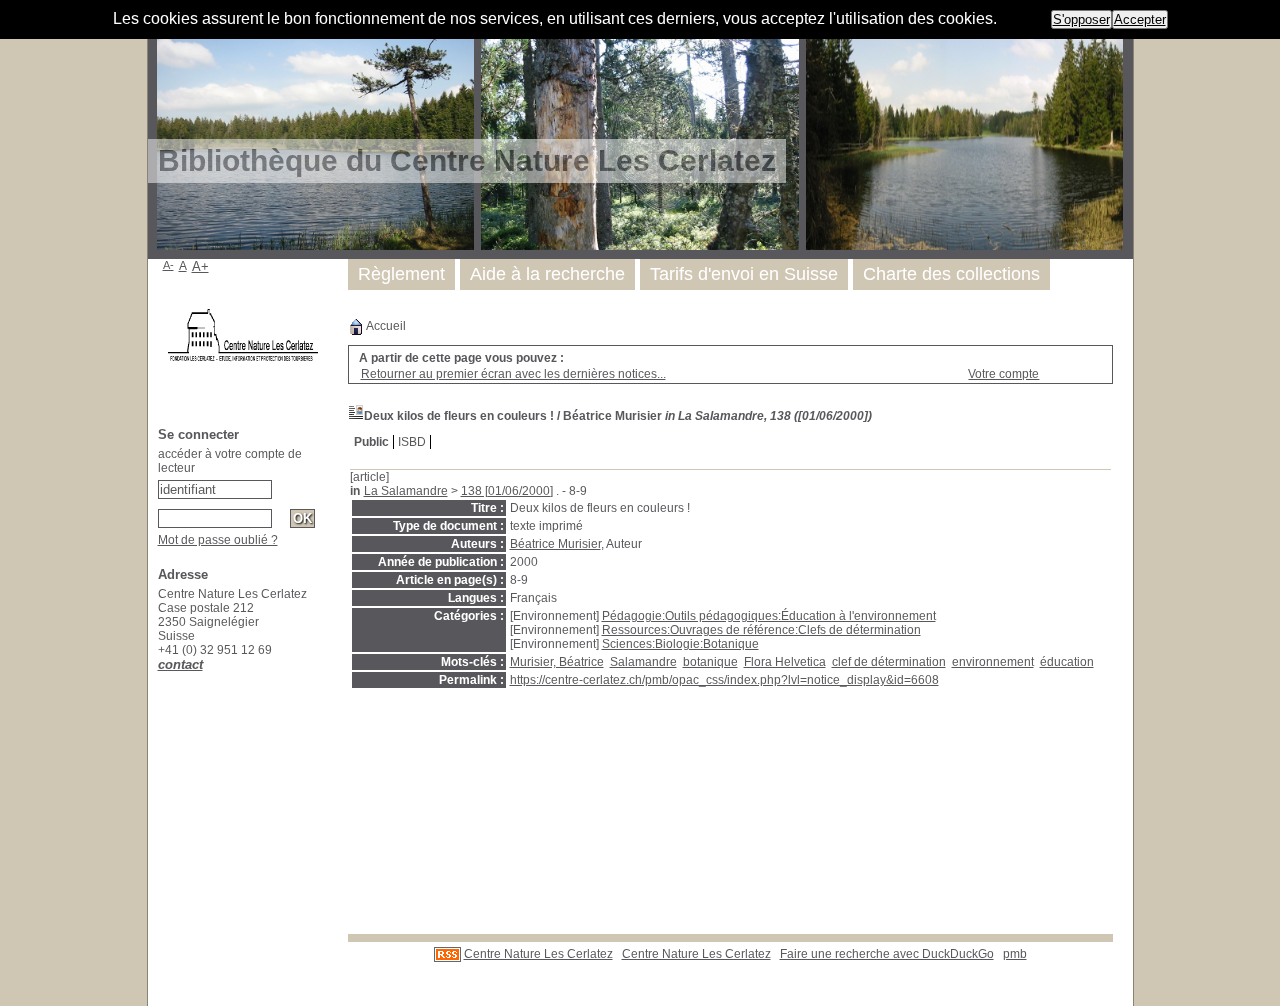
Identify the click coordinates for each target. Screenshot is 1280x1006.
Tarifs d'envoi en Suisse (744, 274)
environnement (993, 662)
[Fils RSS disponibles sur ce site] (447, 954)
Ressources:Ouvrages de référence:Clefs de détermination (761, 630)
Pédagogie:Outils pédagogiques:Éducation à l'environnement (769, 616)
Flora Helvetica (785, 662)
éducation (1067, 662)
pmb (1015, 954)
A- (168, 265)
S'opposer (1081, 19)
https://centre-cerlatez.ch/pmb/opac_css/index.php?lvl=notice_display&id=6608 (724, 680)
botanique (710, 662)
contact (180, 664)
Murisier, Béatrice (557, 662)
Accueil (385, 326)
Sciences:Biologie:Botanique (680, 644)
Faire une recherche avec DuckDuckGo (887, 954)
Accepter (1140, 19)
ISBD (412, 442)
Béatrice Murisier (555, 544)
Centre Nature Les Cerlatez (538, 954)
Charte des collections (951, 274)
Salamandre (643, 662)
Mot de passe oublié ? (218, 540)
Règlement (401, 274)
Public (371, 442)
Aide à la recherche (547, 274)
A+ (200, 266)
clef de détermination (889, 662)
